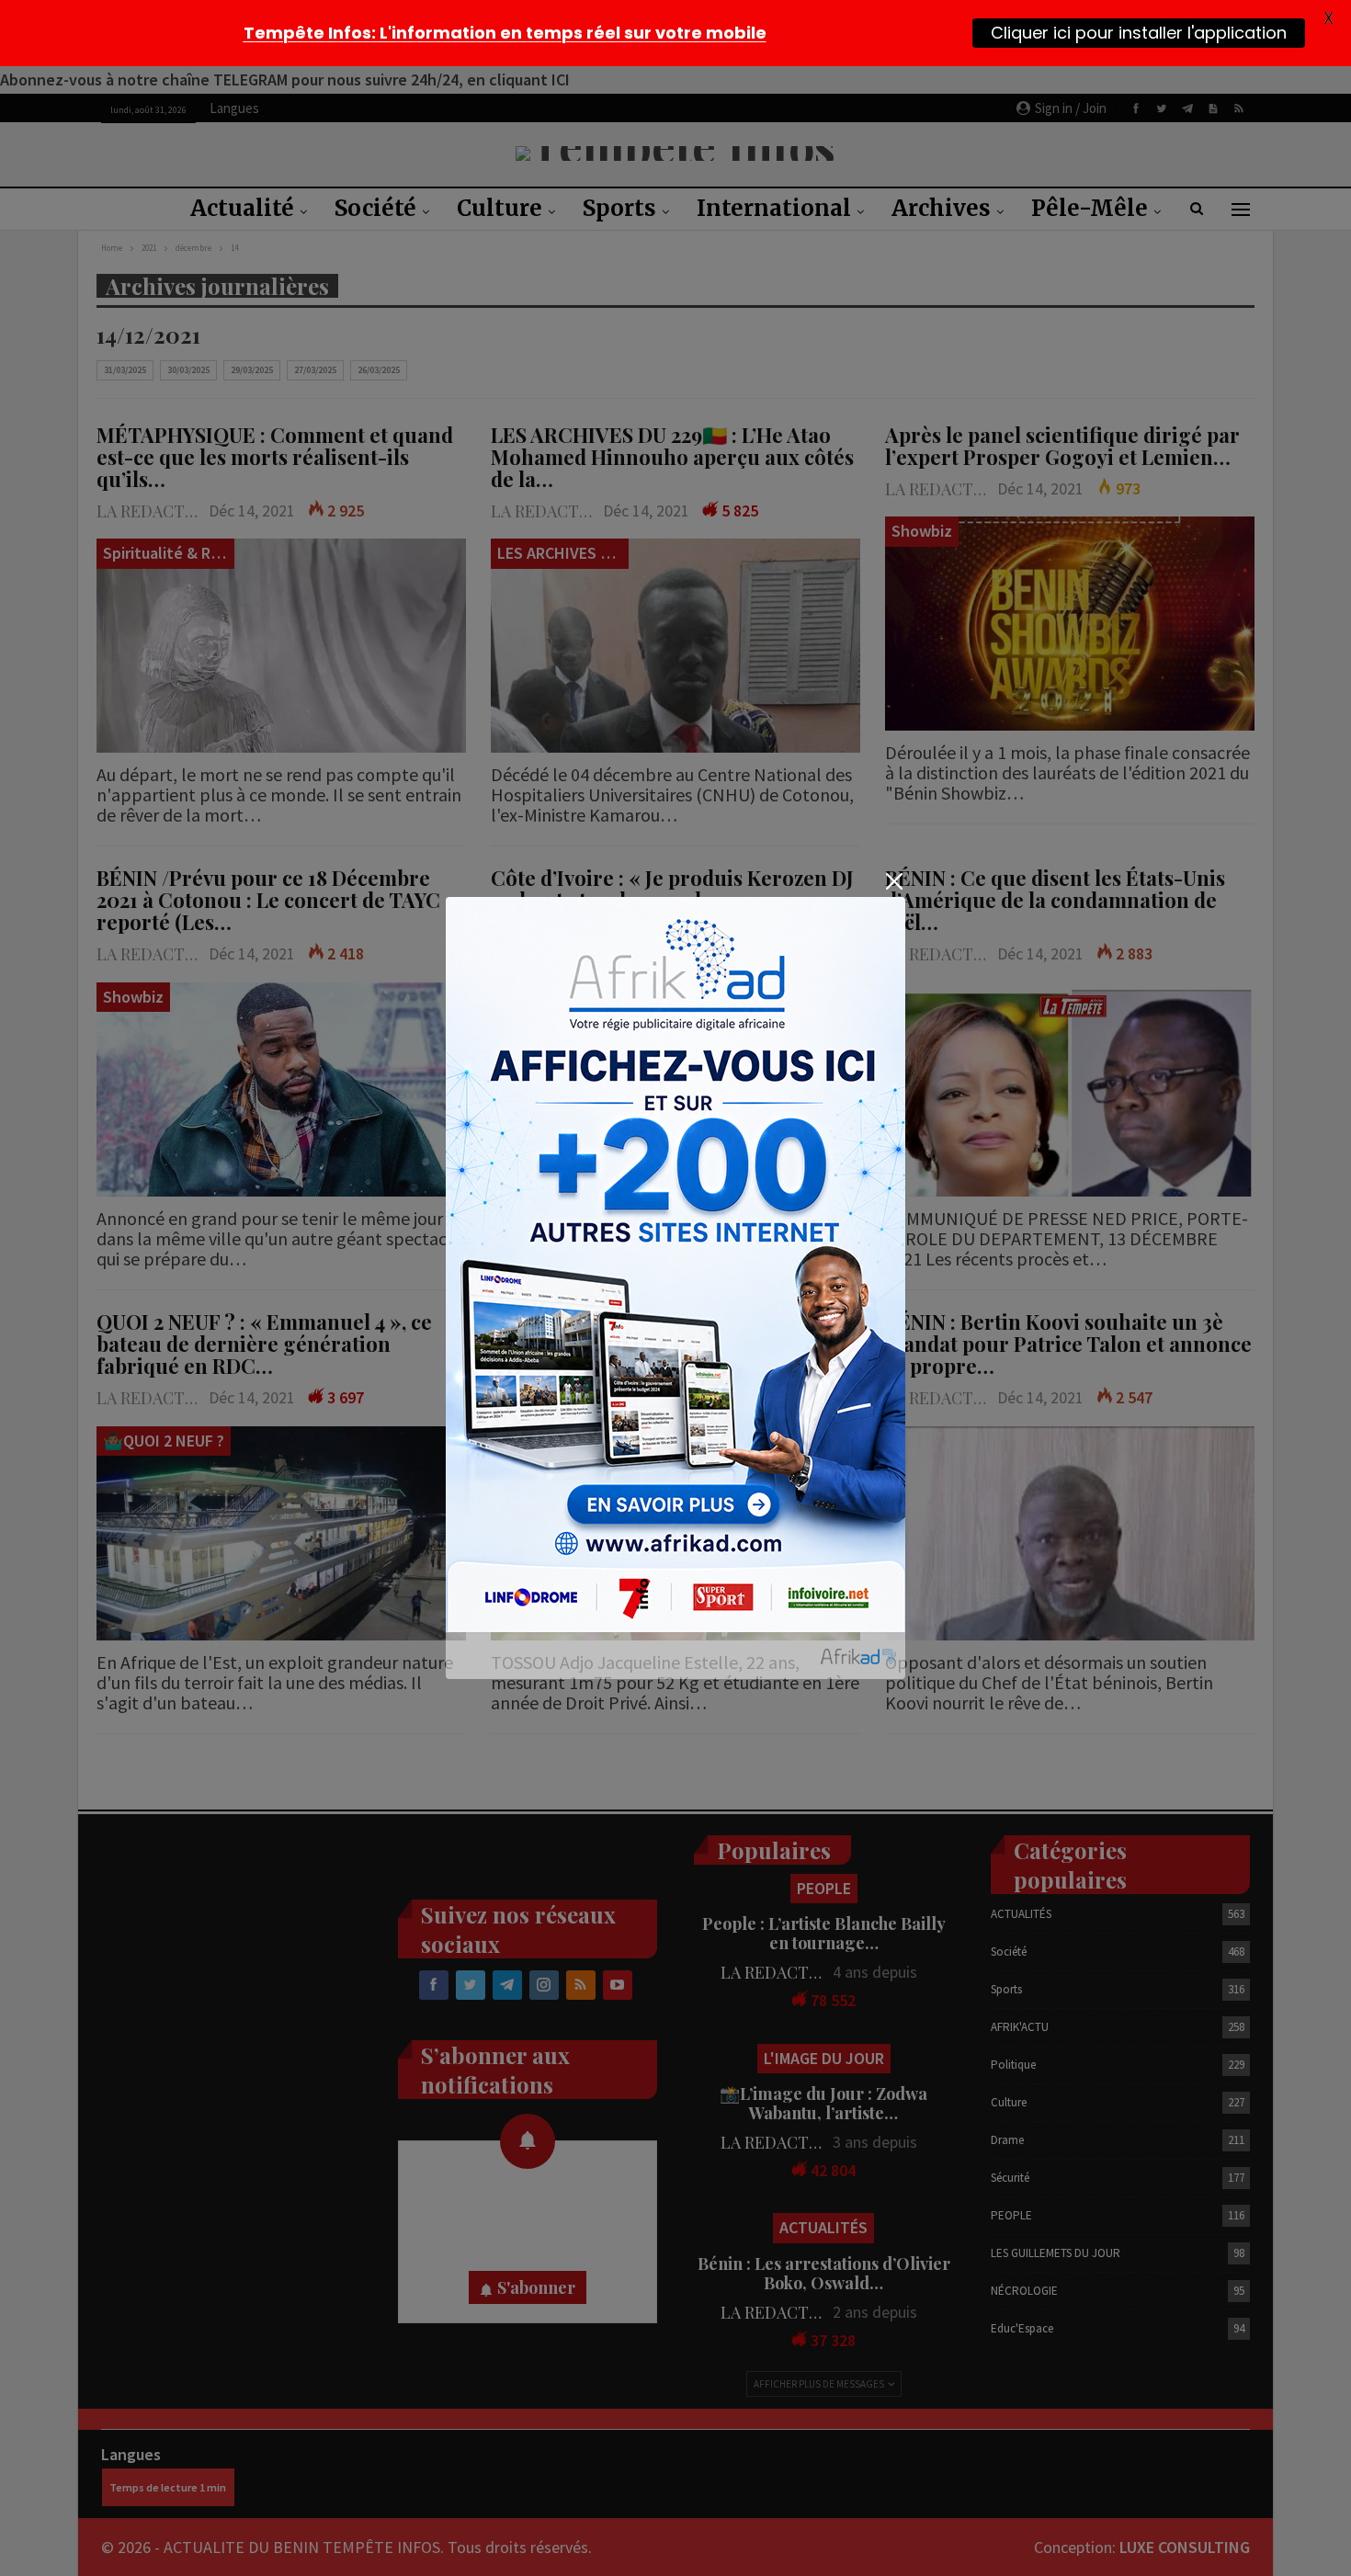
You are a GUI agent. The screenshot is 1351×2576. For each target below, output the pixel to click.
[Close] (894, 881)
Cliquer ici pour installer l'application (1139, 33)
